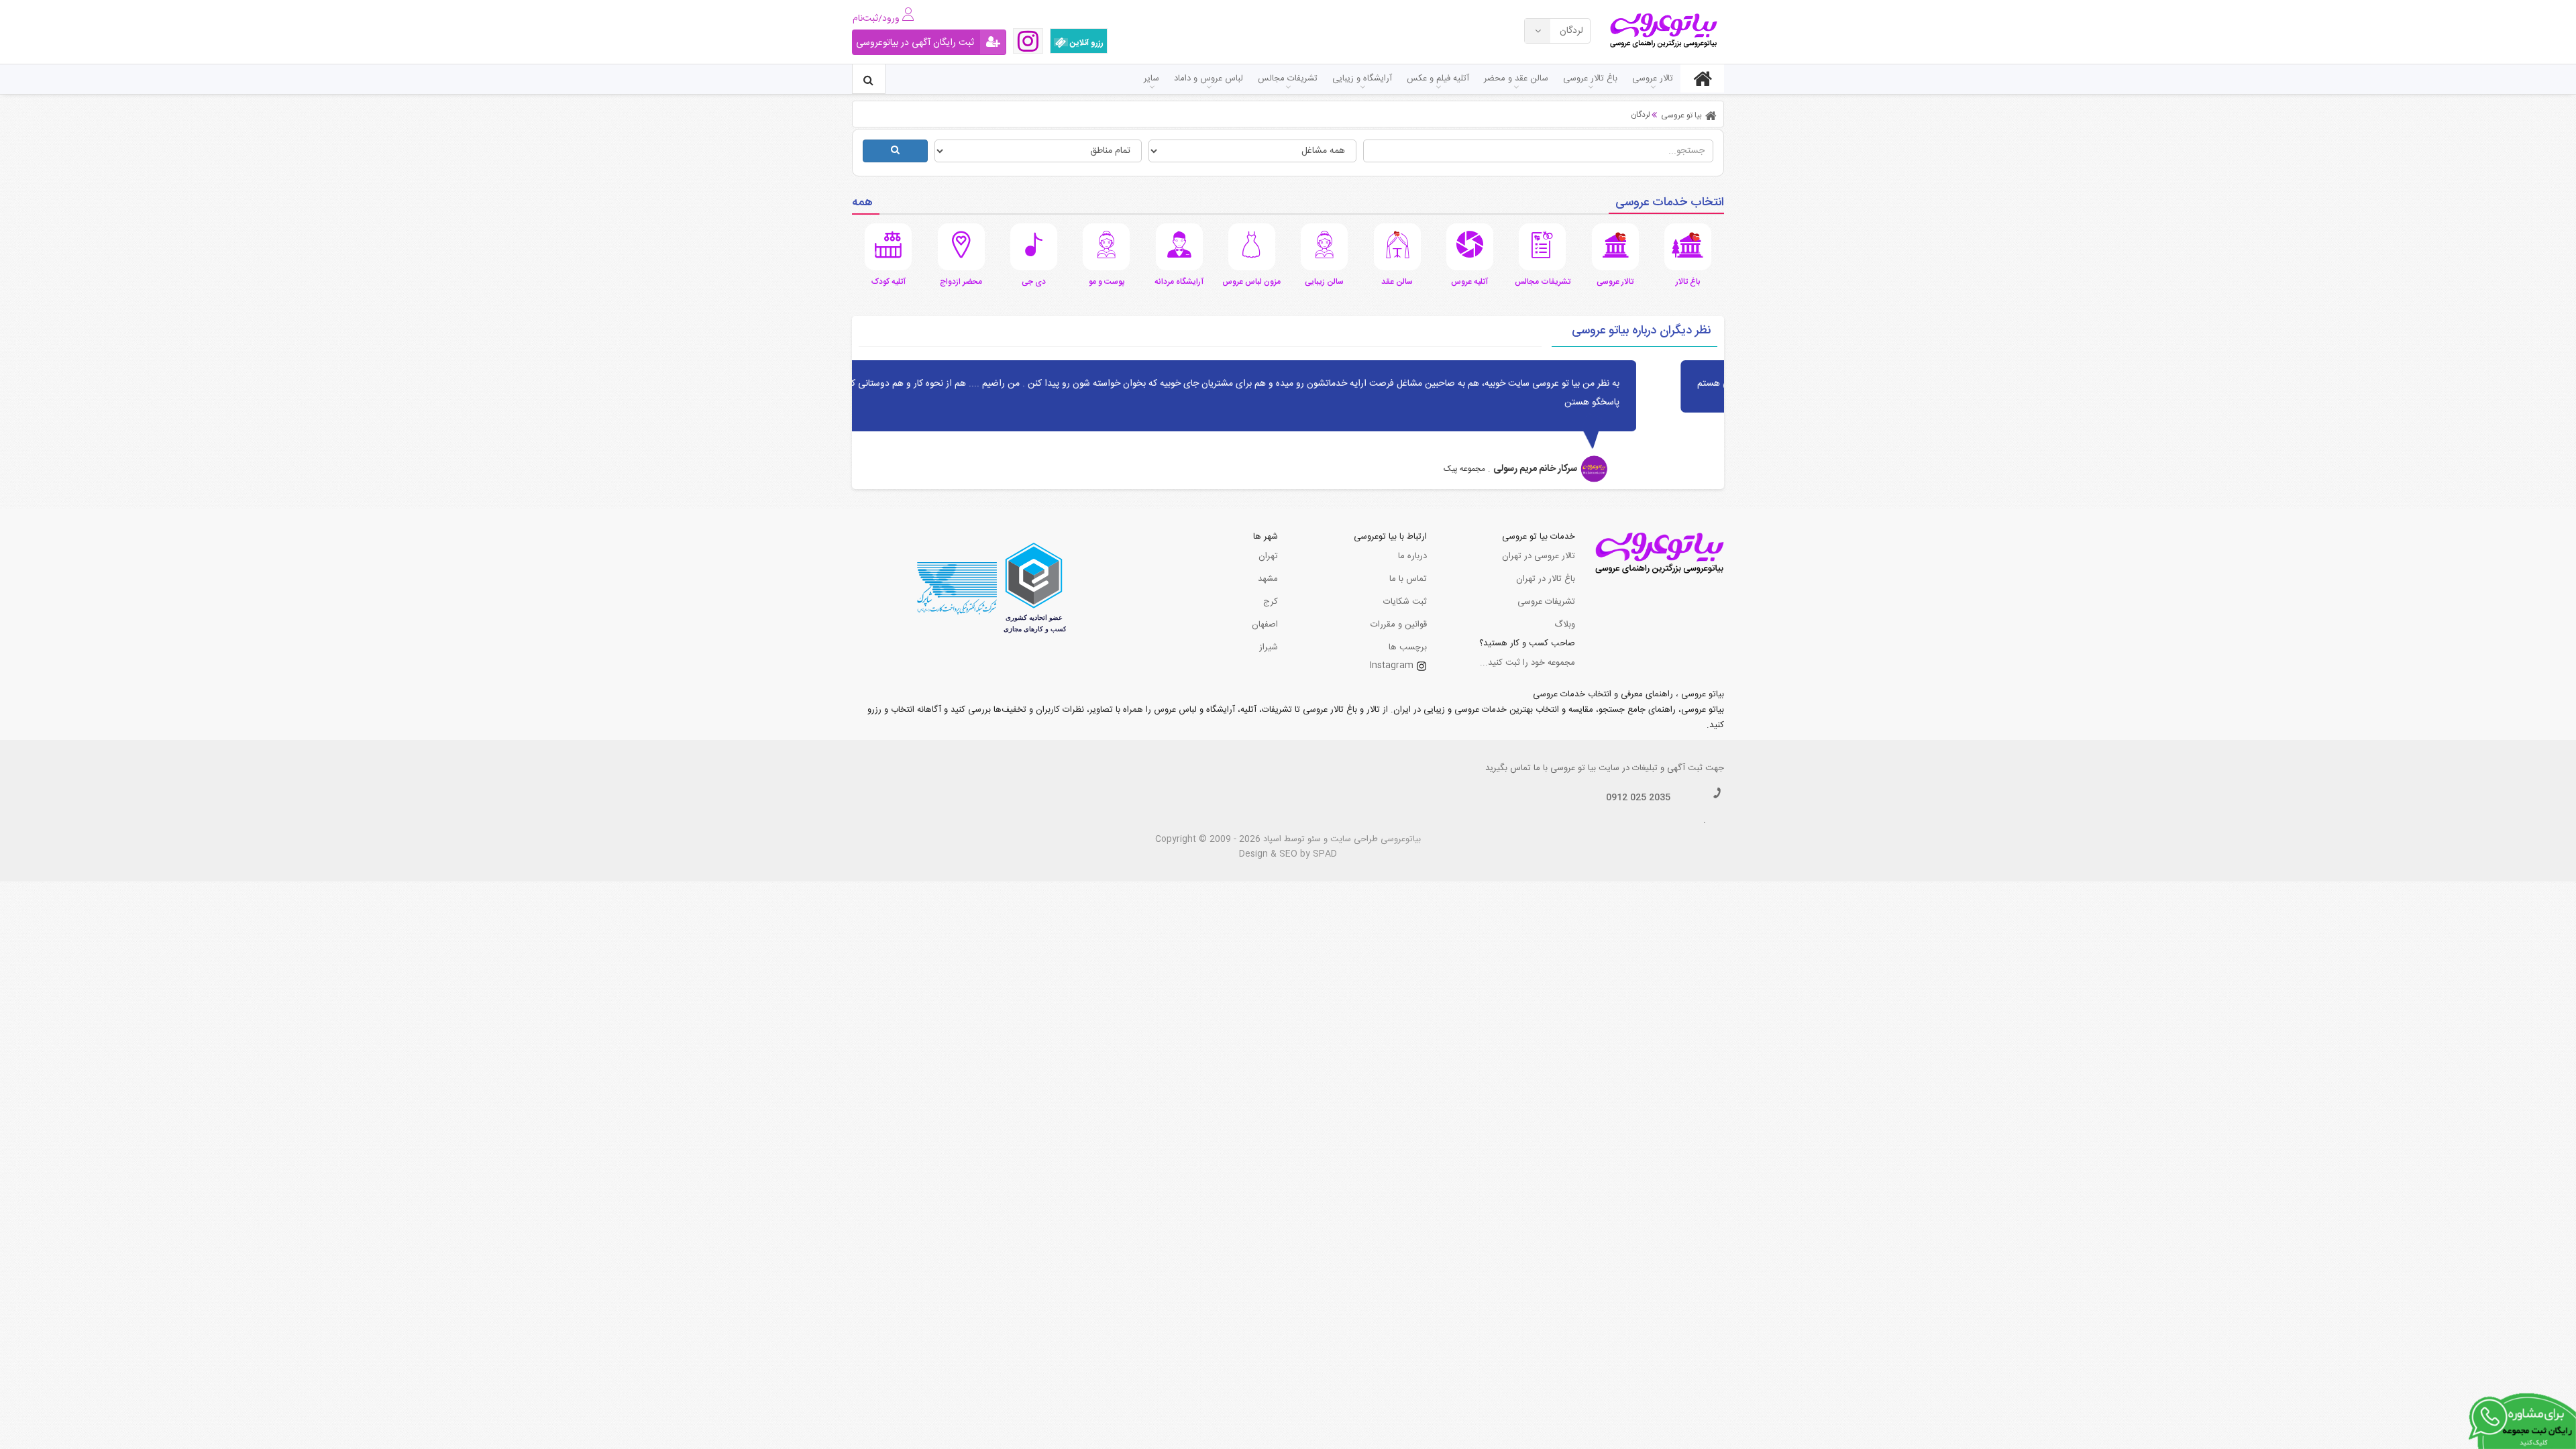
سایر (1151, 78)
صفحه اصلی (1702, 78)
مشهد (1268, 579)
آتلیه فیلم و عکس (1438, 78)
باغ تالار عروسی (1590, 78)
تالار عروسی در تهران (1539, 556)
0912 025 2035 (1638, 798)
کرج (1271, 602)
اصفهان (1265, 625)
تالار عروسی (1653, 78)
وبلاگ (1565, 625)
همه (862, 203)
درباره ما (1412, 556)
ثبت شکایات (1405, 602)
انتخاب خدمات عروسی (1670, 203)
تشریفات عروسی (1546, 602)
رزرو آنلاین (1086, 43)
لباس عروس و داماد (1209, 78)
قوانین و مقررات (1399, 625)
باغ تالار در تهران (1546, 579)
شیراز (1269, 647)
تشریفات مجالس (1288, 78)
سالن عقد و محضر (1516, 78)
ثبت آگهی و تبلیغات (1667, 768)
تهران (1268, 556)
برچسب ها (1408, 647)
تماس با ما (1408, 579)
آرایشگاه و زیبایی (1362, 78)
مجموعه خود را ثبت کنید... (1527, 663)
